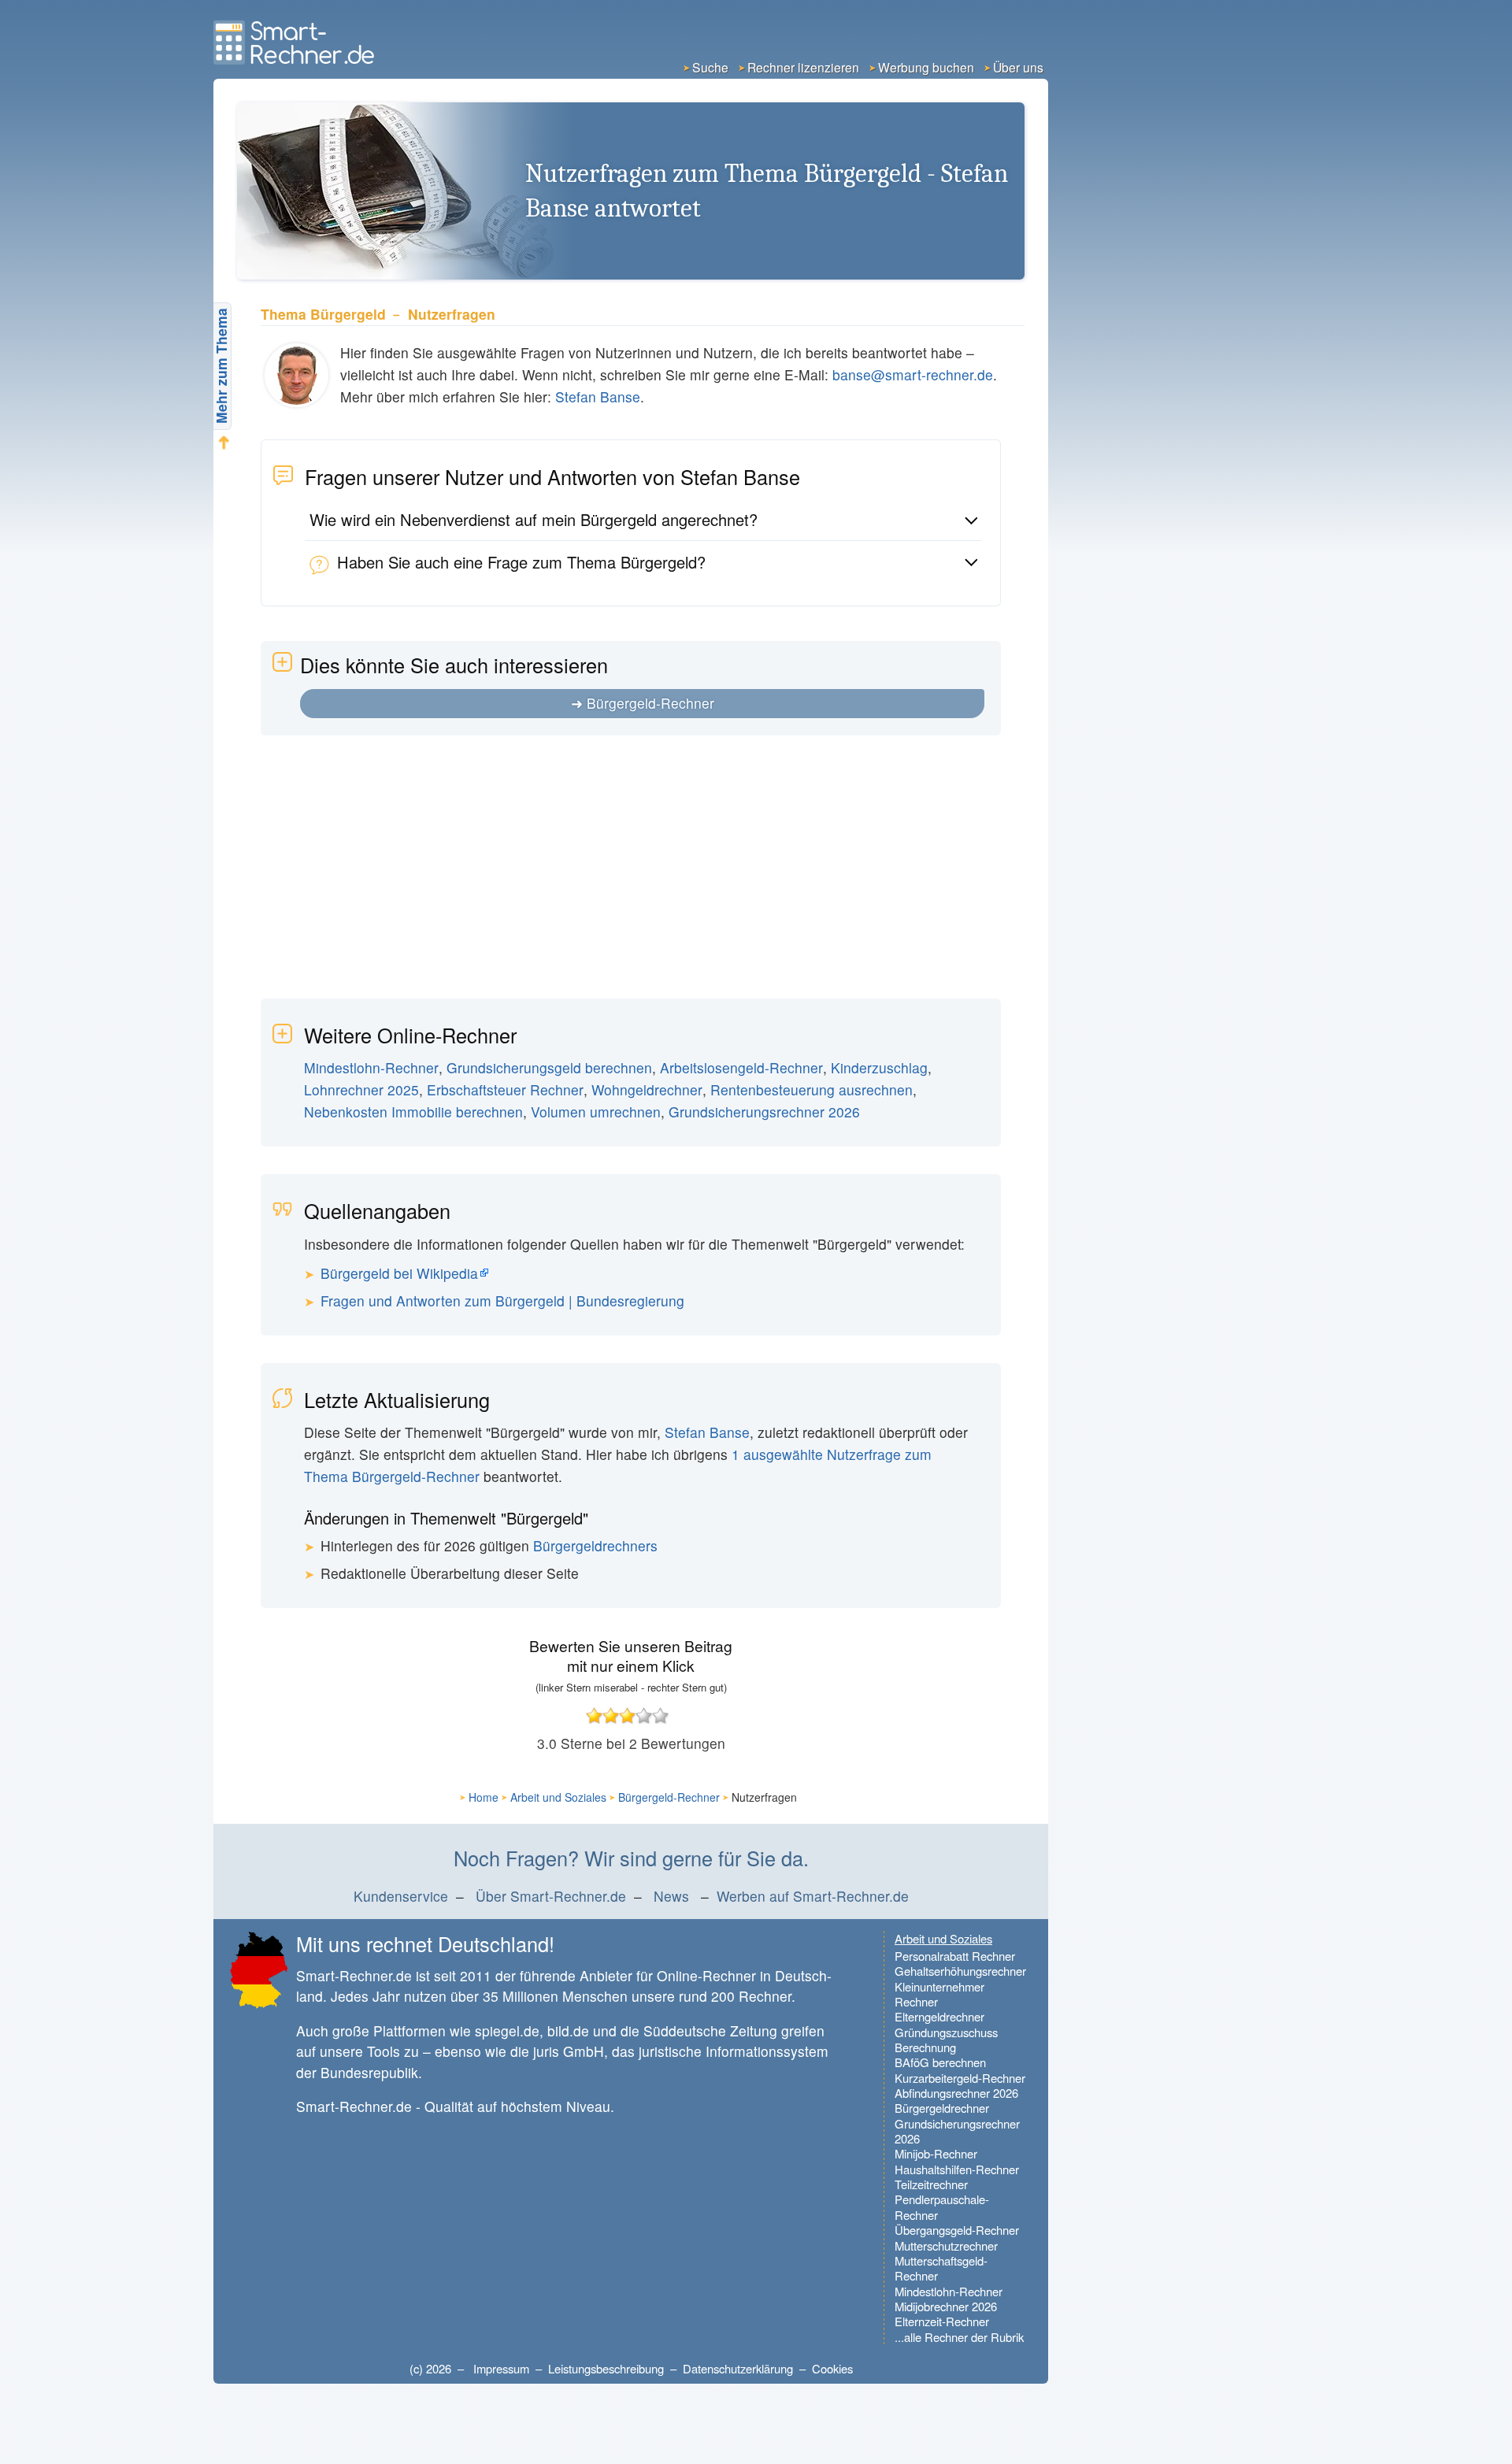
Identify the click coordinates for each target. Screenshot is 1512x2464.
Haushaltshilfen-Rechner (957, 2169)
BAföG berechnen (940, 2062)
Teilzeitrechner (931, 2184)
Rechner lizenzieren (803, 67)
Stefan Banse (598, 396)
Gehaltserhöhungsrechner (960, 1971)
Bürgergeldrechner (942, 2108)
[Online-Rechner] (296, 59)
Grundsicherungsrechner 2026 (764, 1112)
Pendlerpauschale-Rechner (942, 2207)
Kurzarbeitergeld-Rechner (960, 2078)
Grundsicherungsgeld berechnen (549, 1067)
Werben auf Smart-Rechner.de (813, 1896)
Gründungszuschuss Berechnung (946, 2040)
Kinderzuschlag (879, 1067)
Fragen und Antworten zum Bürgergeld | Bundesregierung (502, 1301)
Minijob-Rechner (936, 2153)
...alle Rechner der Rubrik (959, 2337)
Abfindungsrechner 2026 (956, 2093)
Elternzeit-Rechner (942, 2321)
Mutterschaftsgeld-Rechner (941, 2268)
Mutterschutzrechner (946, 2245)
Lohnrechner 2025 (361, 1089)
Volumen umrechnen (596, 1112)
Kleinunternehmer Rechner (939, 1994)
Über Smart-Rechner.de (551, 1896)
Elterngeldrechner (939, 2016)
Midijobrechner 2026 (946, 2306)
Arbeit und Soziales (558, 1797)
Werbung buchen (926, 67)
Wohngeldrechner (647, 1089)
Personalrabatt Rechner (955, 1956)
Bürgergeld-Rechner (650, 703)
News (671, 1896)
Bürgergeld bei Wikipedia (399, 1273)
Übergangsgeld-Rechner (957, 2230)
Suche (710, 67)
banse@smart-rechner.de (913, 374)
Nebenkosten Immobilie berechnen (413, 1112)
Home (484, 1797)
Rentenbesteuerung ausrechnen (812, 1089)
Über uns (1018, 67)
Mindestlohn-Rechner (371, 1067)
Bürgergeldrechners (595, 1545)
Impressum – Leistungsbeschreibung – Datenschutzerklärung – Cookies (663, 2368)
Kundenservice (401, 1896)
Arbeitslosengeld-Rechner (741, 1067)
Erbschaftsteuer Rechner (505, 1089)
